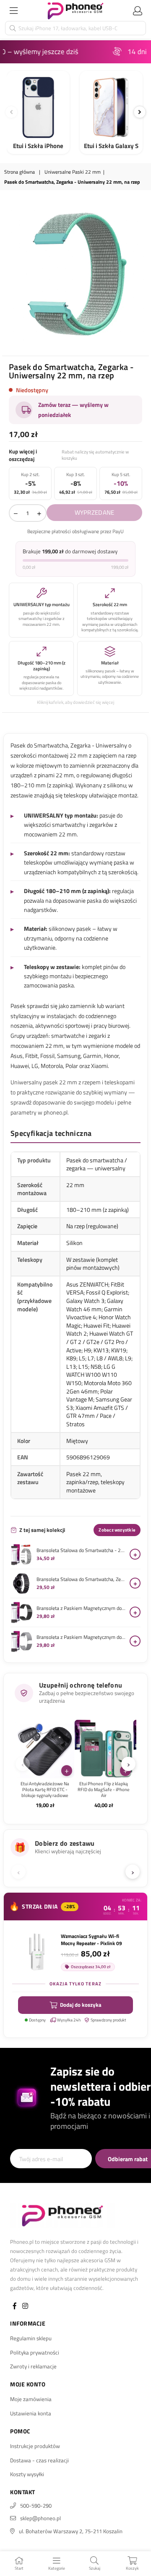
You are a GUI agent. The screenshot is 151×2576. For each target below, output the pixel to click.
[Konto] (138, 10)
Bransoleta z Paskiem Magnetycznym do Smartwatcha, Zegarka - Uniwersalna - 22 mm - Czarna (81, 1608)
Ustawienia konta (31, 2413)
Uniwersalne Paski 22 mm (73, 172)
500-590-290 (36, 2506)
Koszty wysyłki (27, 2474)
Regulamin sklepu (31, 2338)
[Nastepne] (140, 112)
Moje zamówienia (31, 2399)
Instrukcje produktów (35, 2446)
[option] (75, 274)
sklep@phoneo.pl (40, 2518)
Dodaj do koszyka (81, 2005)
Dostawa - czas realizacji (39, 2460)
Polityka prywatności (35, 2352)
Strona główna (20, 172)
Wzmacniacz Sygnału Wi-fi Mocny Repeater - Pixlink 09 (91, 1940)
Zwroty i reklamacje (33, 2366)
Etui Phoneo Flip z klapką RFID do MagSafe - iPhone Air (104, 1790)
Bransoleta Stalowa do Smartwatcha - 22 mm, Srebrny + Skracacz (81, 1550)
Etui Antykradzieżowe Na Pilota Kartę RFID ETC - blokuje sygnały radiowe (45, 1790)
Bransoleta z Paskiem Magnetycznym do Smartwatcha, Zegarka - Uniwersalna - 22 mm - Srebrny (81, 1637)
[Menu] (13, 10)
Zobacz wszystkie (117, 1530)
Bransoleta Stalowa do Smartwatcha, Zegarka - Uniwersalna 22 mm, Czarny (81, 1579)
